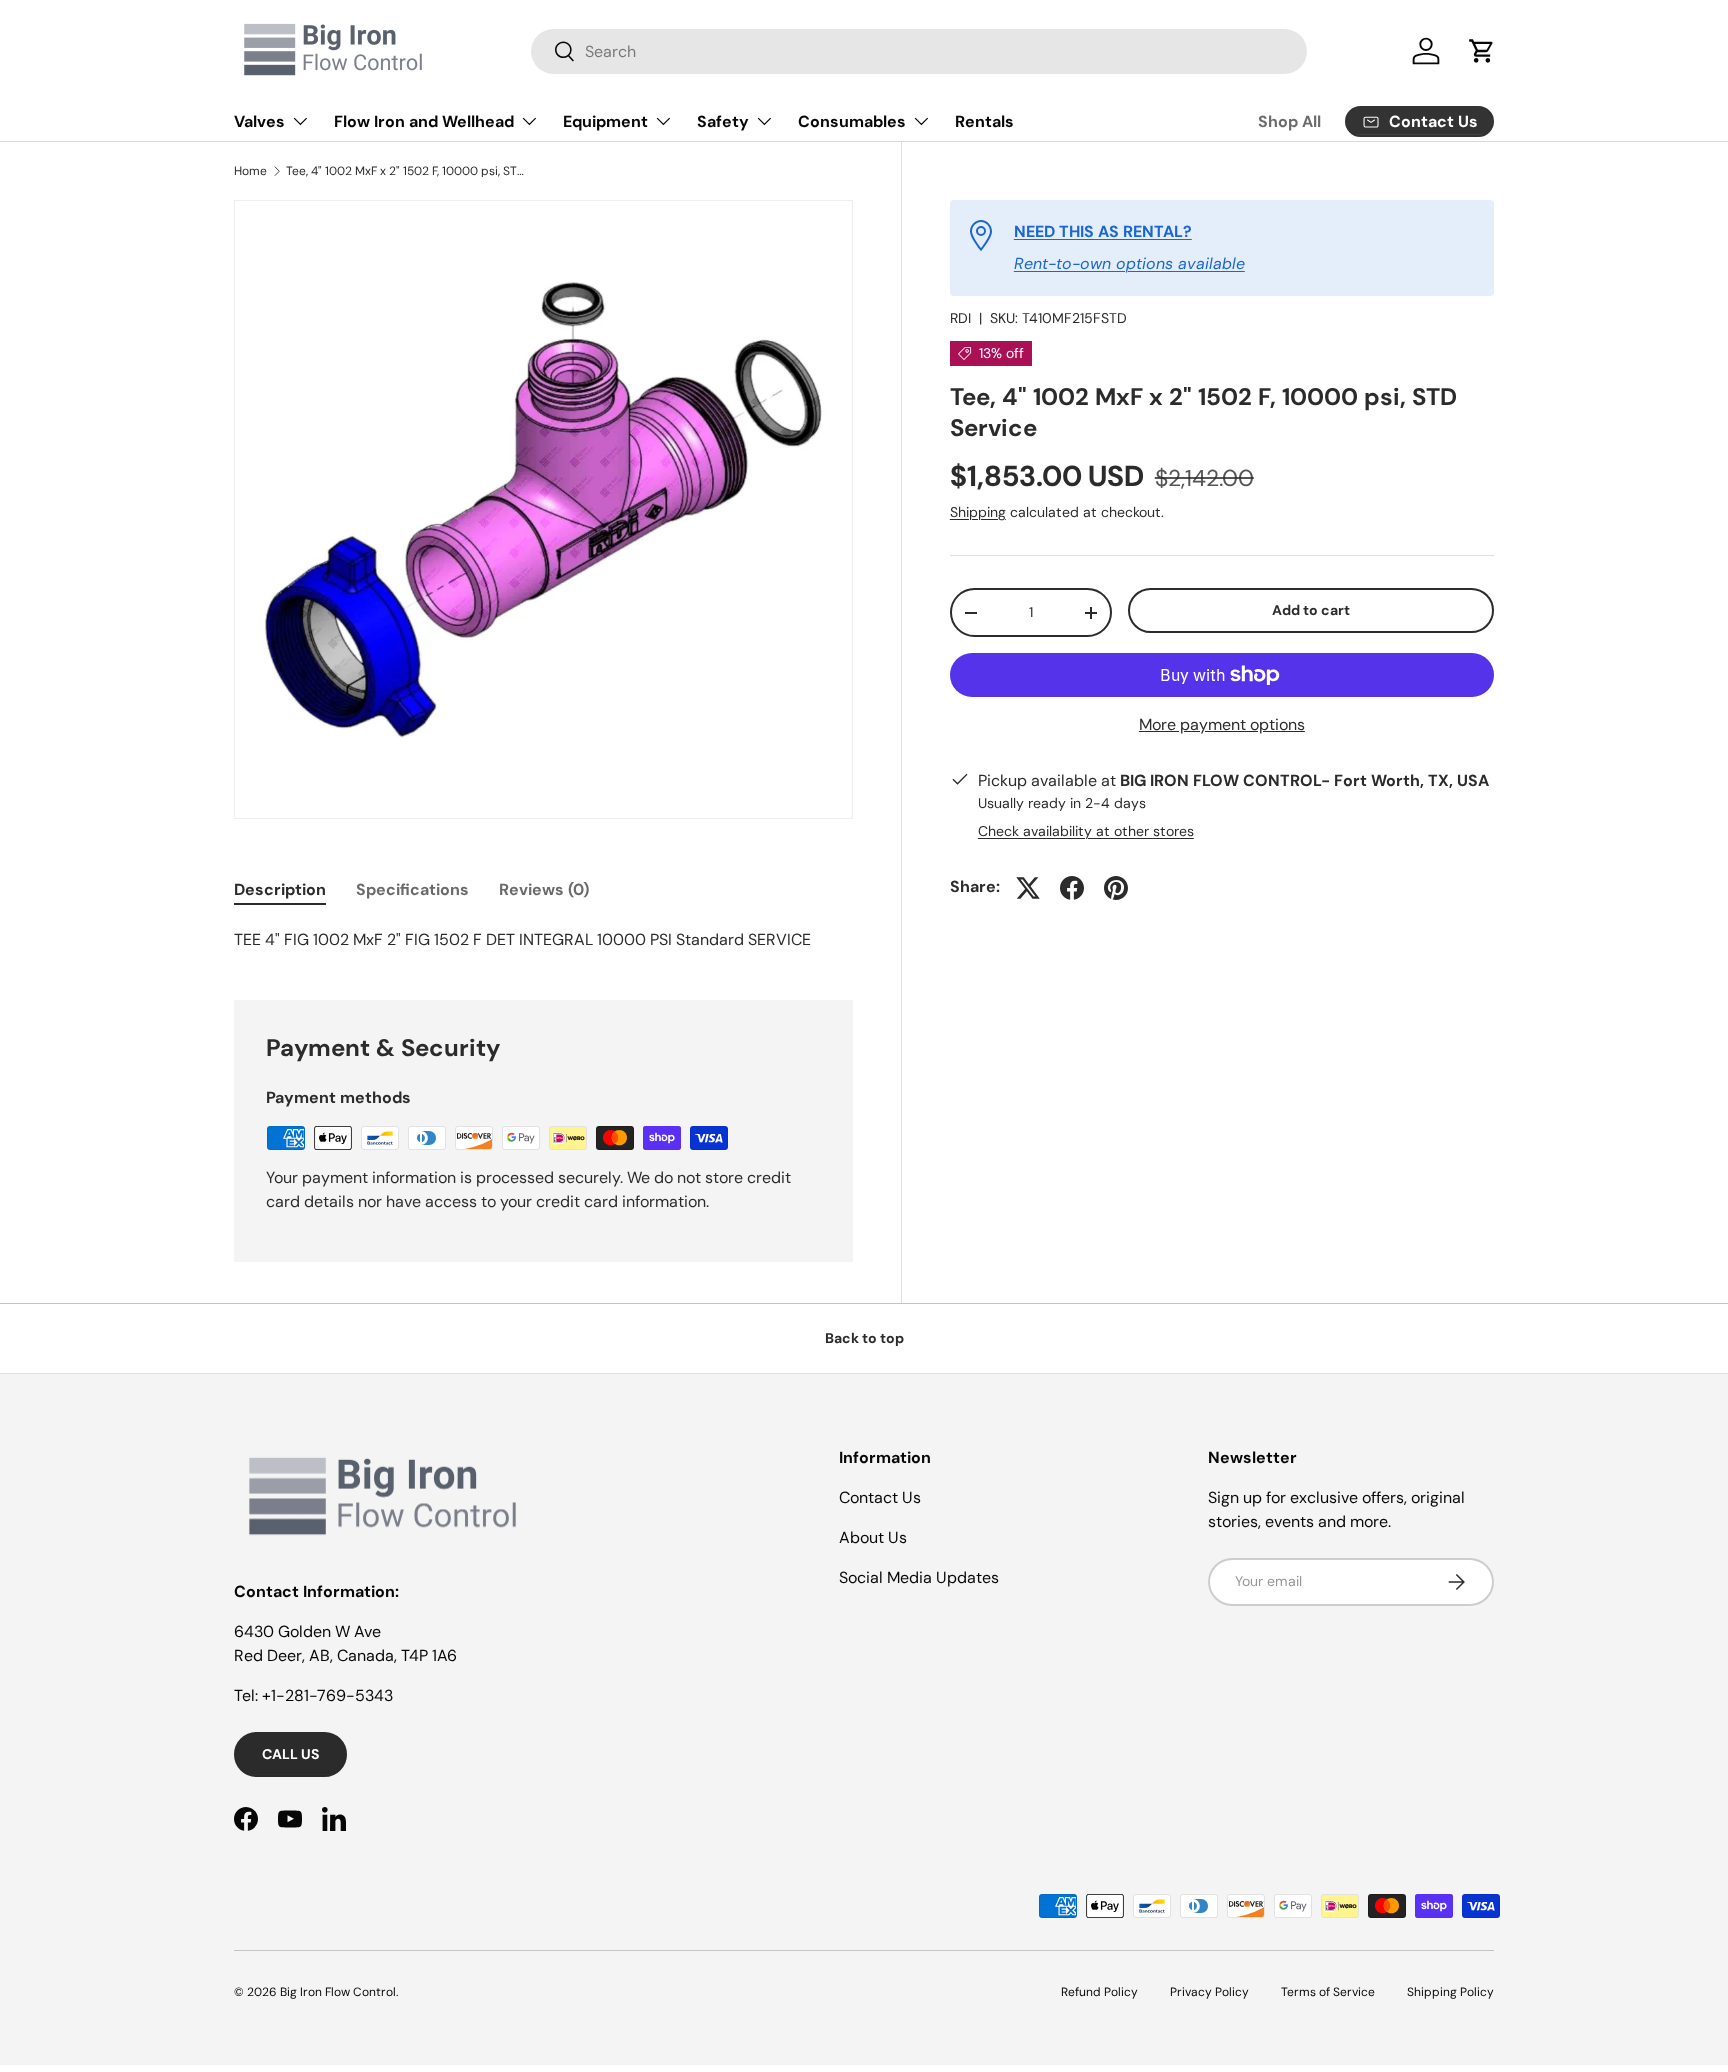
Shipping (978, 513)
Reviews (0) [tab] (544, 889)
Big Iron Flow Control (338, 1992)
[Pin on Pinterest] (1116, 888)
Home (250, 171)
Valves (259, 121)
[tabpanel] (543, 940)
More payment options (1222, 724)
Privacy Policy (1209, 1992)
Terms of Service (1328, 1992)
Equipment (605, 121)
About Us (873, 1537)
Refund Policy (1099, 1992)
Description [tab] (280, 889)
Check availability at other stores (1086, 832)
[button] (1482, 51)
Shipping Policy (1450, 1992)
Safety (723, 121)
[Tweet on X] (1028, 888)
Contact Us (880, 1497)
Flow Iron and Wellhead (424, 121)
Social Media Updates (919, 1577)
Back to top (864, 1338)
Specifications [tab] (412, 889)
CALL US (290, 1754)
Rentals (984, 121)
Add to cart (1311, 611)
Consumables (852, 121)
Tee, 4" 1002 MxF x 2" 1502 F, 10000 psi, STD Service (406, 171)
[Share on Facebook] (1072, 888)
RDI (960, 318)
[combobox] (919, 51)
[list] (543, 509)
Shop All (1289, 121)
